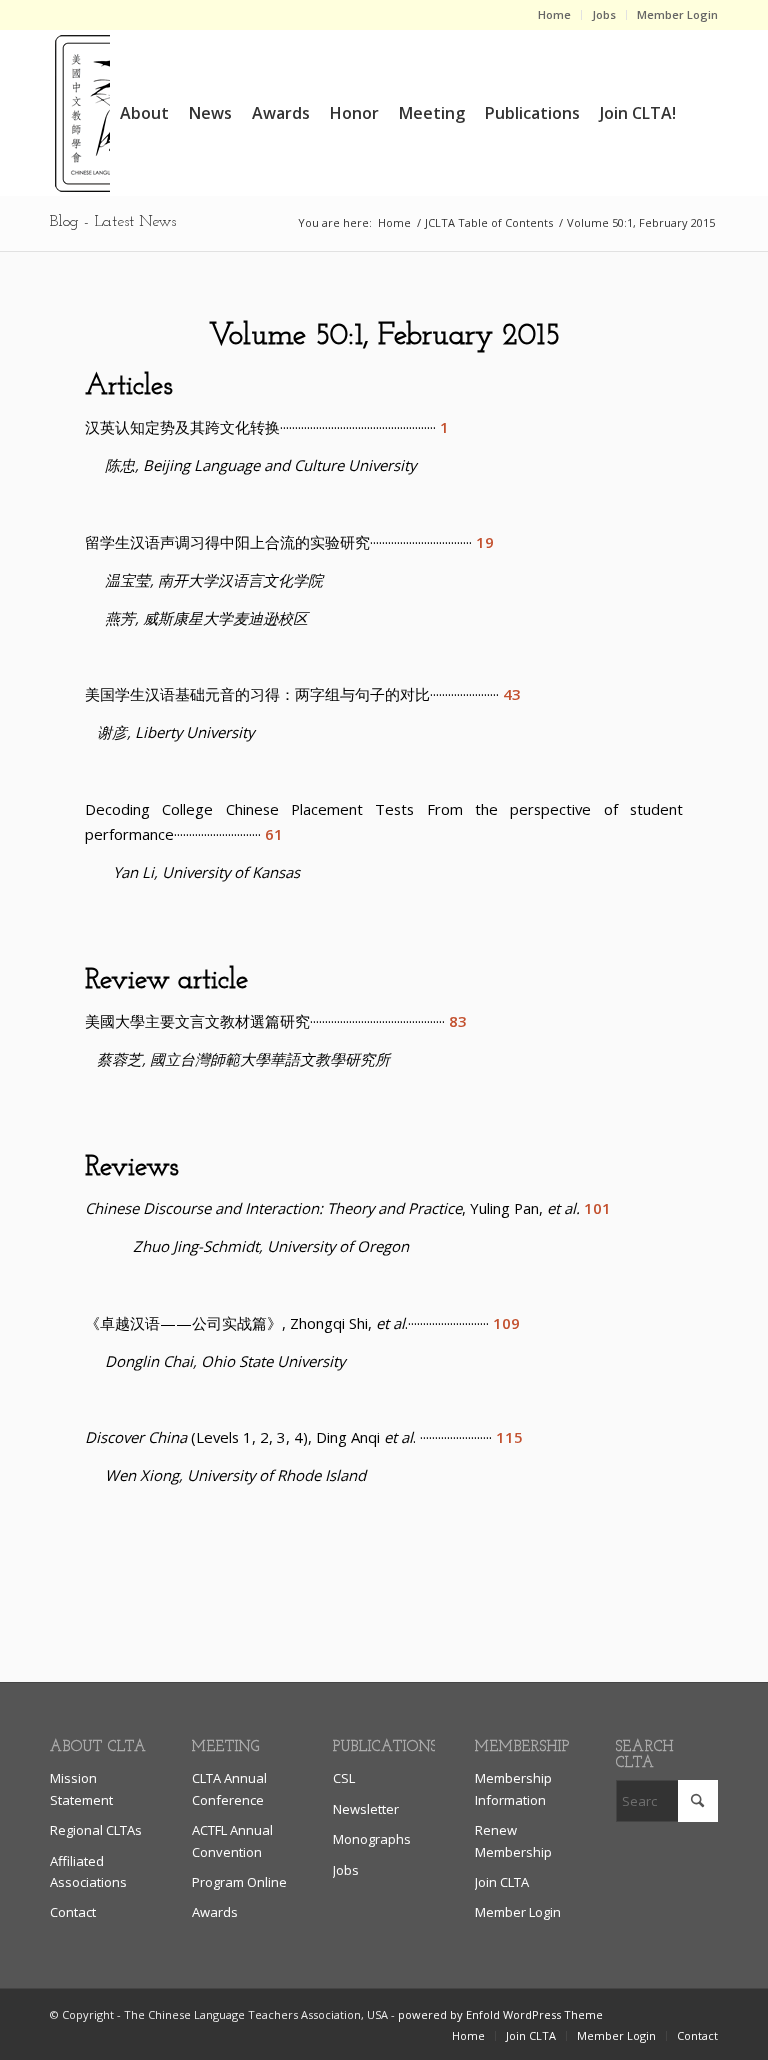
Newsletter (366, 1809)
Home (554, 14)
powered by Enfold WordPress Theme (500, 2014)
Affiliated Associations (88, 1871)
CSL (344, 1778)
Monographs (372, 1839)
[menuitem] (555, 15)
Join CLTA (502, 1882)
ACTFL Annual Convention (232, 1840)
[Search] (702, 113)
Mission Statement (81, 1788)
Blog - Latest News (113, 222)
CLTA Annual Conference (229, 1788)
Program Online (239, 1882)
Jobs (604, 14)
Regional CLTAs (96, 1830)
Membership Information (513, 1788)
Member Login (677, 14)
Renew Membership (513, 1840)
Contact (73, 1912)
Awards (215, 1912)
